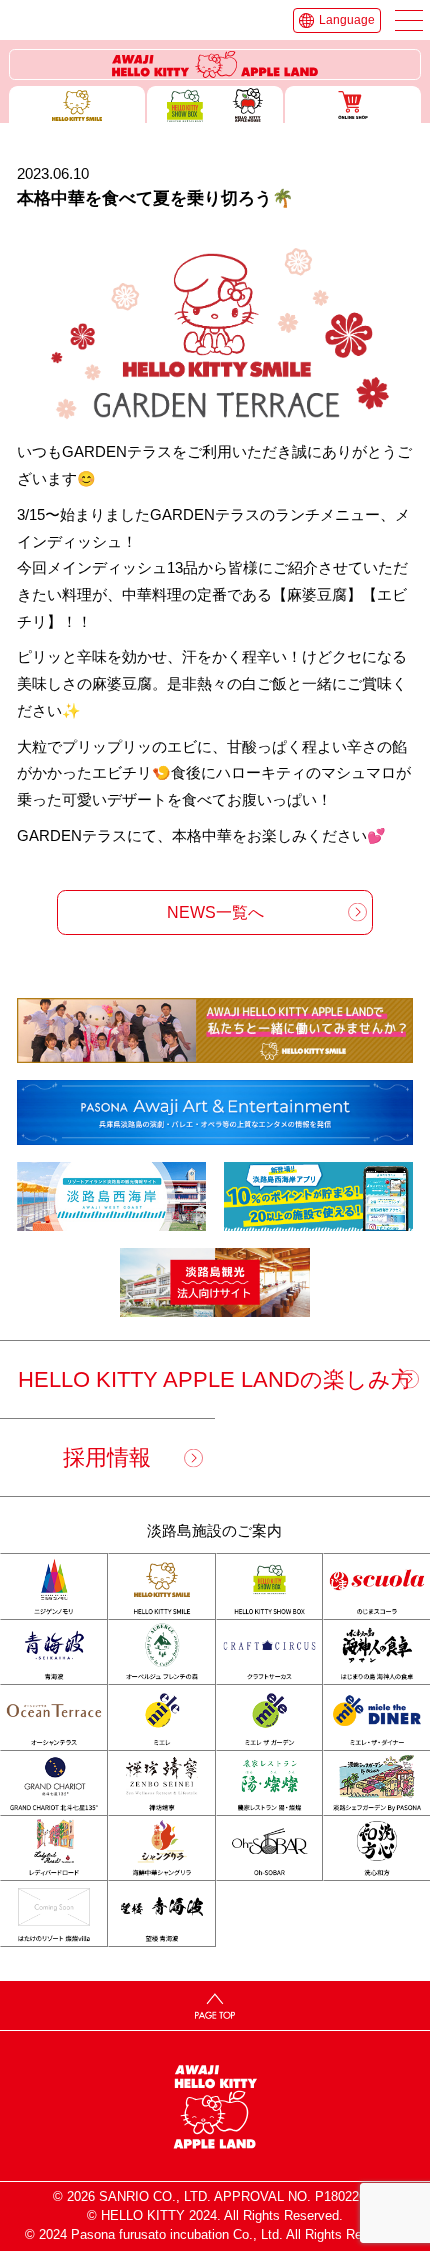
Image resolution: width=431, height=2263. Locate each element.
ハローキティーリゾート (215, 65)
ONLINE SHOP (353, 104)
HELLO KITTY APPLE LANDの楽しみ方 (215, 1379)
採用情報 (107, 1457)
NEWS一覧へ (215, 912)
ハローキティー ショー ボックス (215, 104)
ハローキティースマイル (77, 104)
